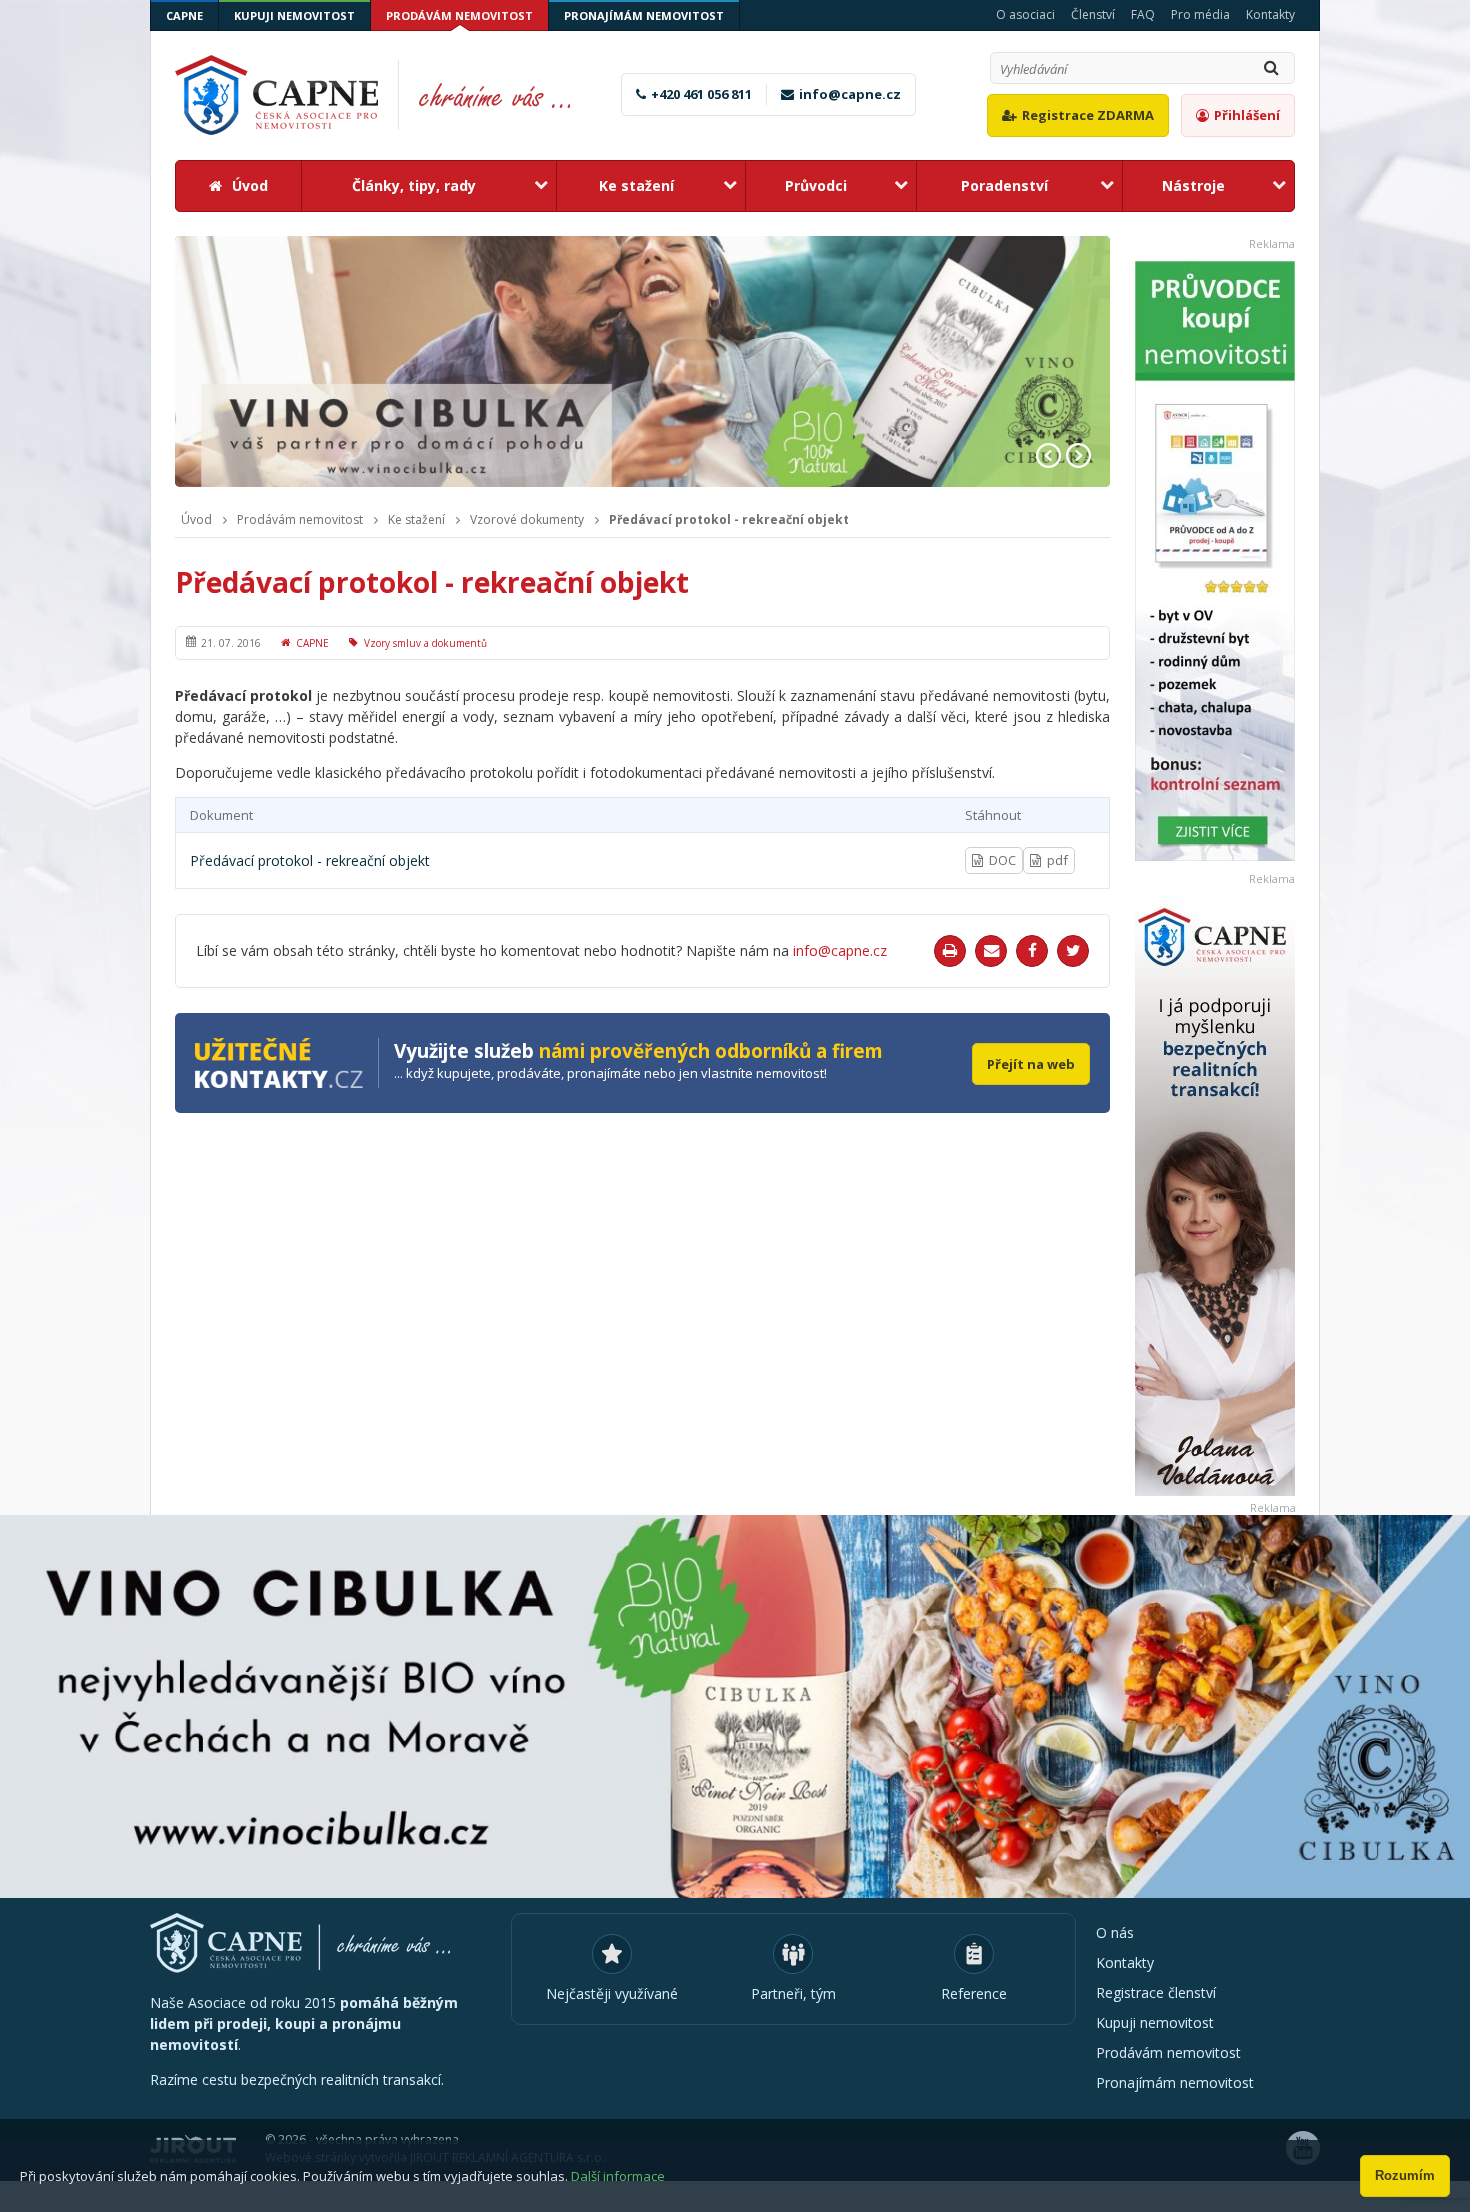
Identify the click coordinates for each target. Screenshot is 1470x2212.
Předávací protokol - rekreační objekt (729, 520)
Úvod (250, 185)
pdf (1057, 860)
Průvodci (816, 185)
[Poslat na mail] (991, 951)
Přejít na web (1031, 1064)
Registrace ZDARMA (1088, 115)
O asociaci (1025, 14)
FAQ (1143, 14)
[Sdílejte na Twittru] (1073, 951)
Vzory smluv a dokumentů (425, 643)
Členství (1093, 14)
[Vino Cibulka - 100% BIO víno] (735, 1706)
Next (1078, 455)
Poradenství (1004, 185)
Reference (974, 1993)
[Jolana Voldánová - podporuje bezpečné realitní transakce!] (1215, 1196)
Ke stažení (636, 185)
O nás (1115, 1932)
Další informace (618, 2176)
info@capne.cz (850, 94)
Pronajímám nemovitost (644, 15)
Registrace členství (1156, 1992)
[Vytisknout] (950, 951)
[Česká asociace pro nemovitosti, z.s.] (384, 95)
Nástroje (1193, 185)
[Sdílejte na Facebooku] (1032, 951)
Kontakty (1270, 14)
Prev (1048, 455)
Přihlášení (1247, 115)
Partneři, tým (793, 1993)
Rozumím (1405, 2175)
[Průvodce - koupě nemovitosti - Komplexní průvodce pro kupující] (1215, 561)
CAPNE (184, 15)
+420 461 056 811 (701, 94)
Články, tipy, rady (414, 185)
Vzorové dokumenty (527, 520)
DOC (1002, 860)
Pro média (1200, 14)
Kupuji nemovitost (294, 15)
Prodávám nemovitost (459, 15)
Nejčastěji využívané (612, 1993)
